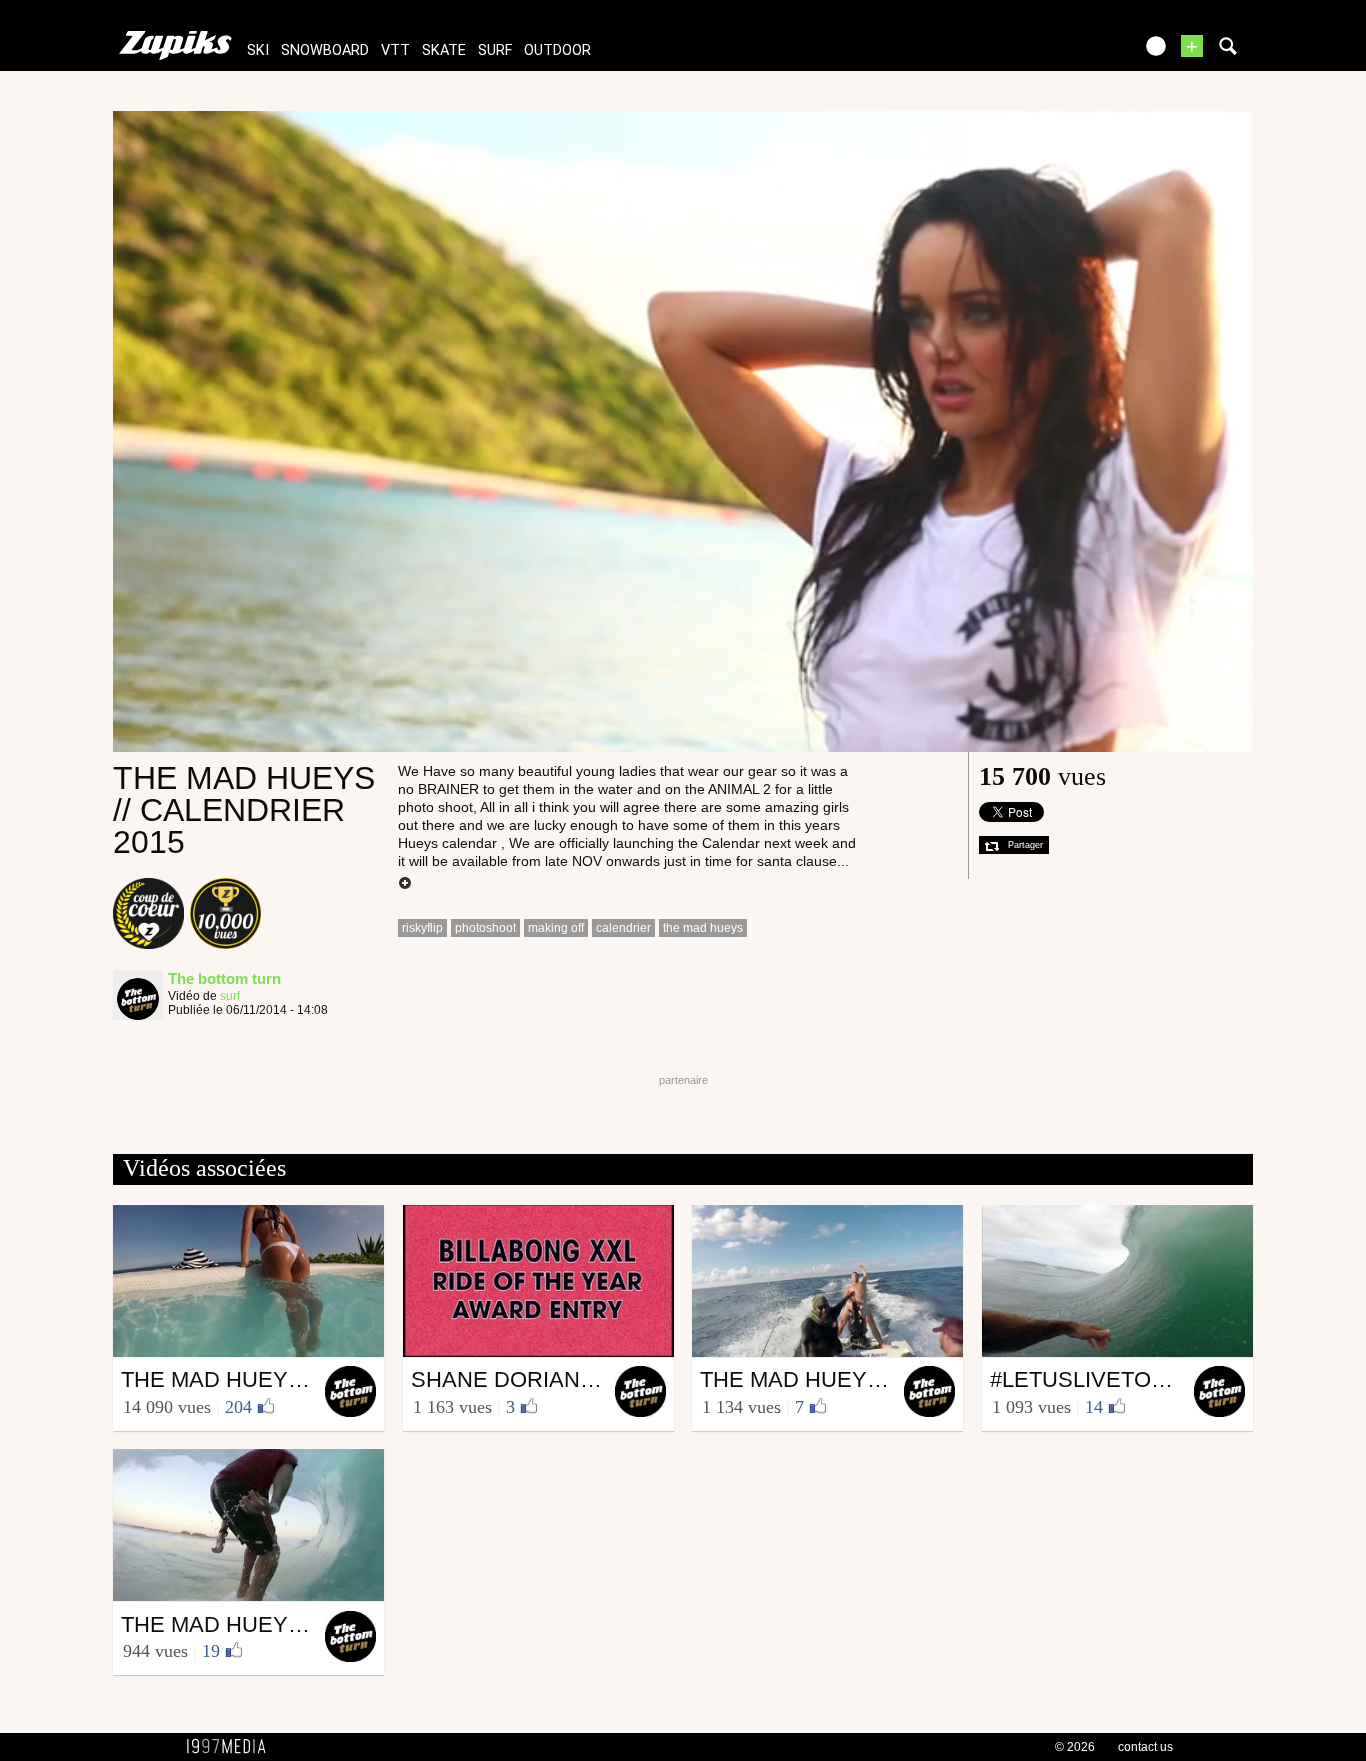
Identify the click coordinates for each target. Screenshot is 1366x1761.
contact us (1145, 1747)
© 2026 (1075, 1747)
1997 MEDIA (232, 1747)
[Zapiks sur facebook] (1075, 52)
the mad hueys (703, 928)
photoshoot (485, 928)
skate (444, 50)
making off (556, 928)
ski (258, 50)
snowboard (325, 50)
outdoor (557, 50)
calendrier (623, 928)
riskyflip (422, 928)
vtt (395, 50)
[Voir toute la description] (405, 884)
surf (495, 50)
